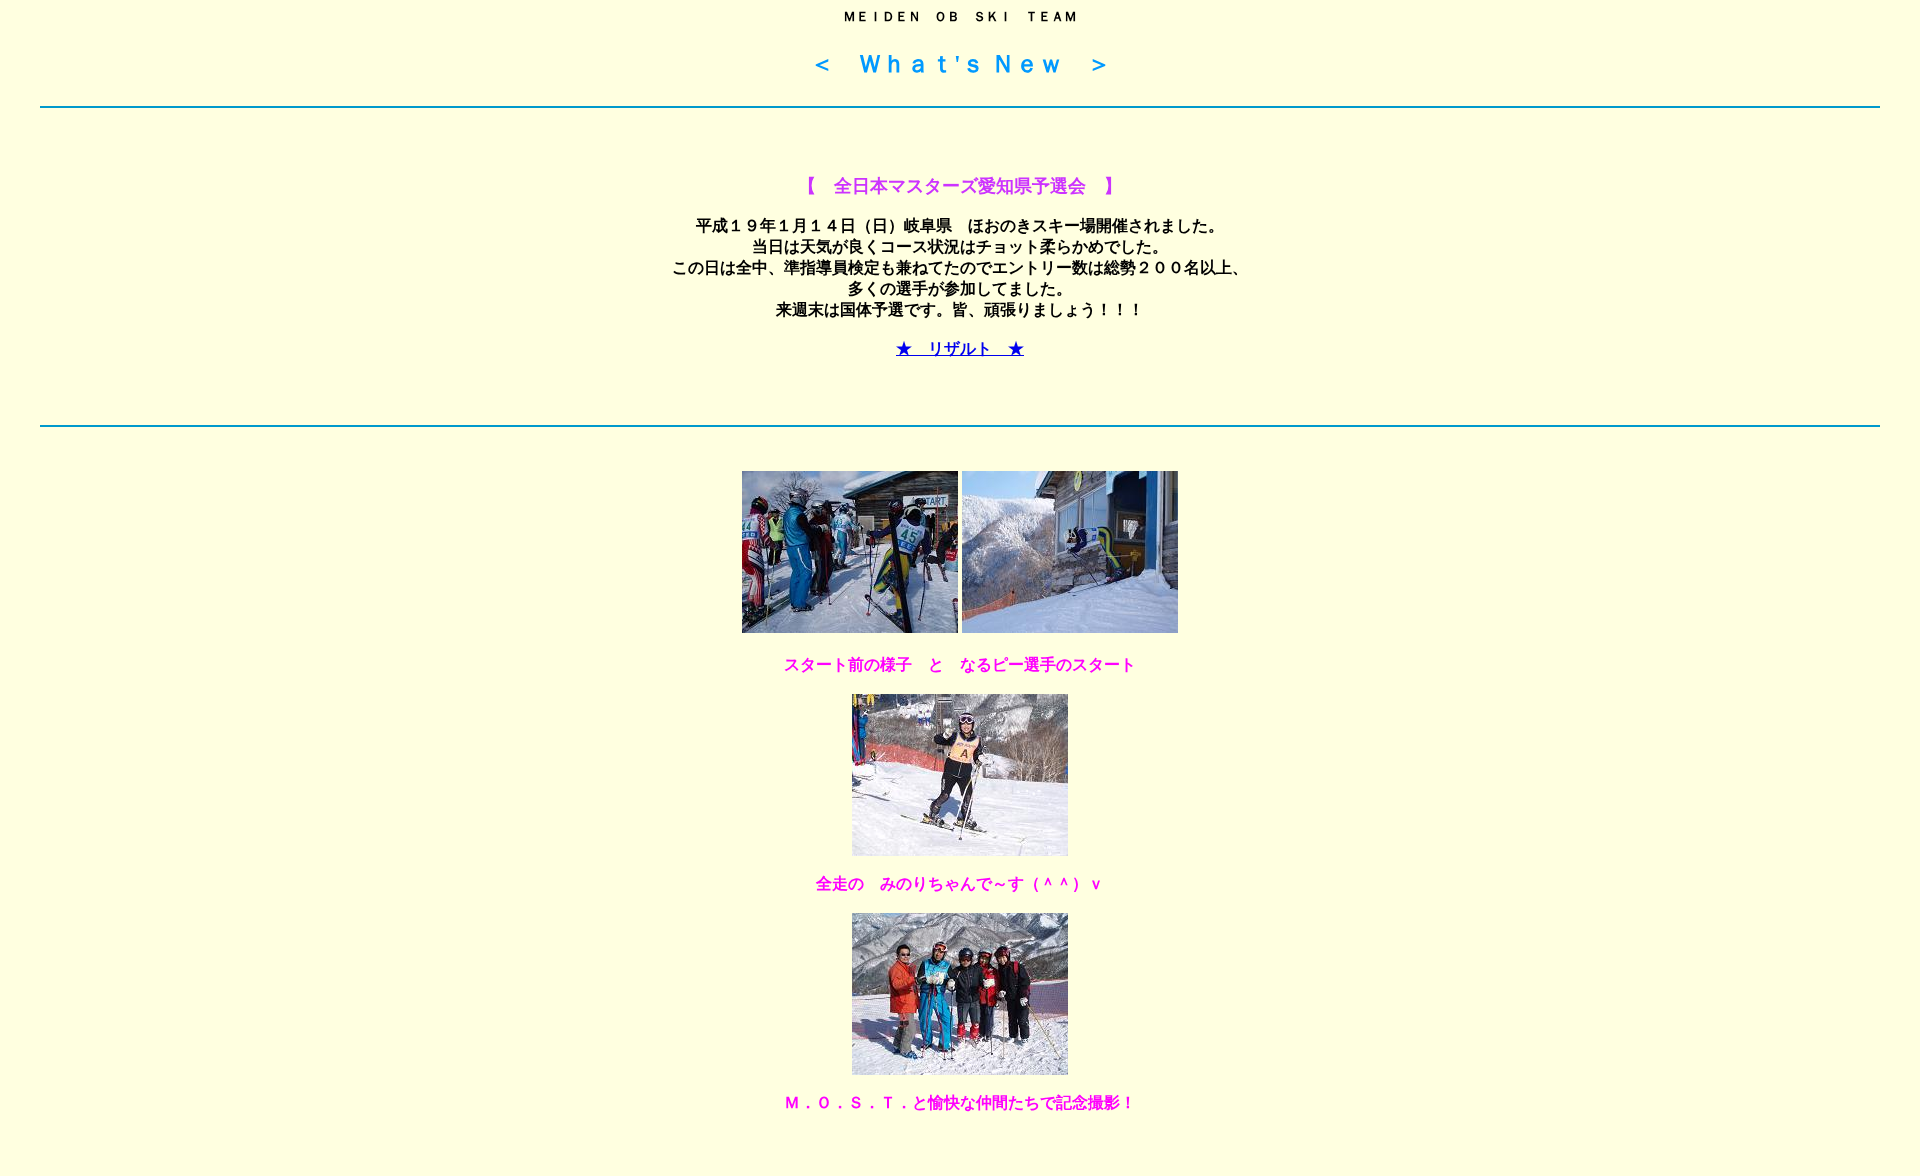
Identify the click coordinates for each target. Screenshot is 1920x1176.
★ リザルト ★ (960, 348)
